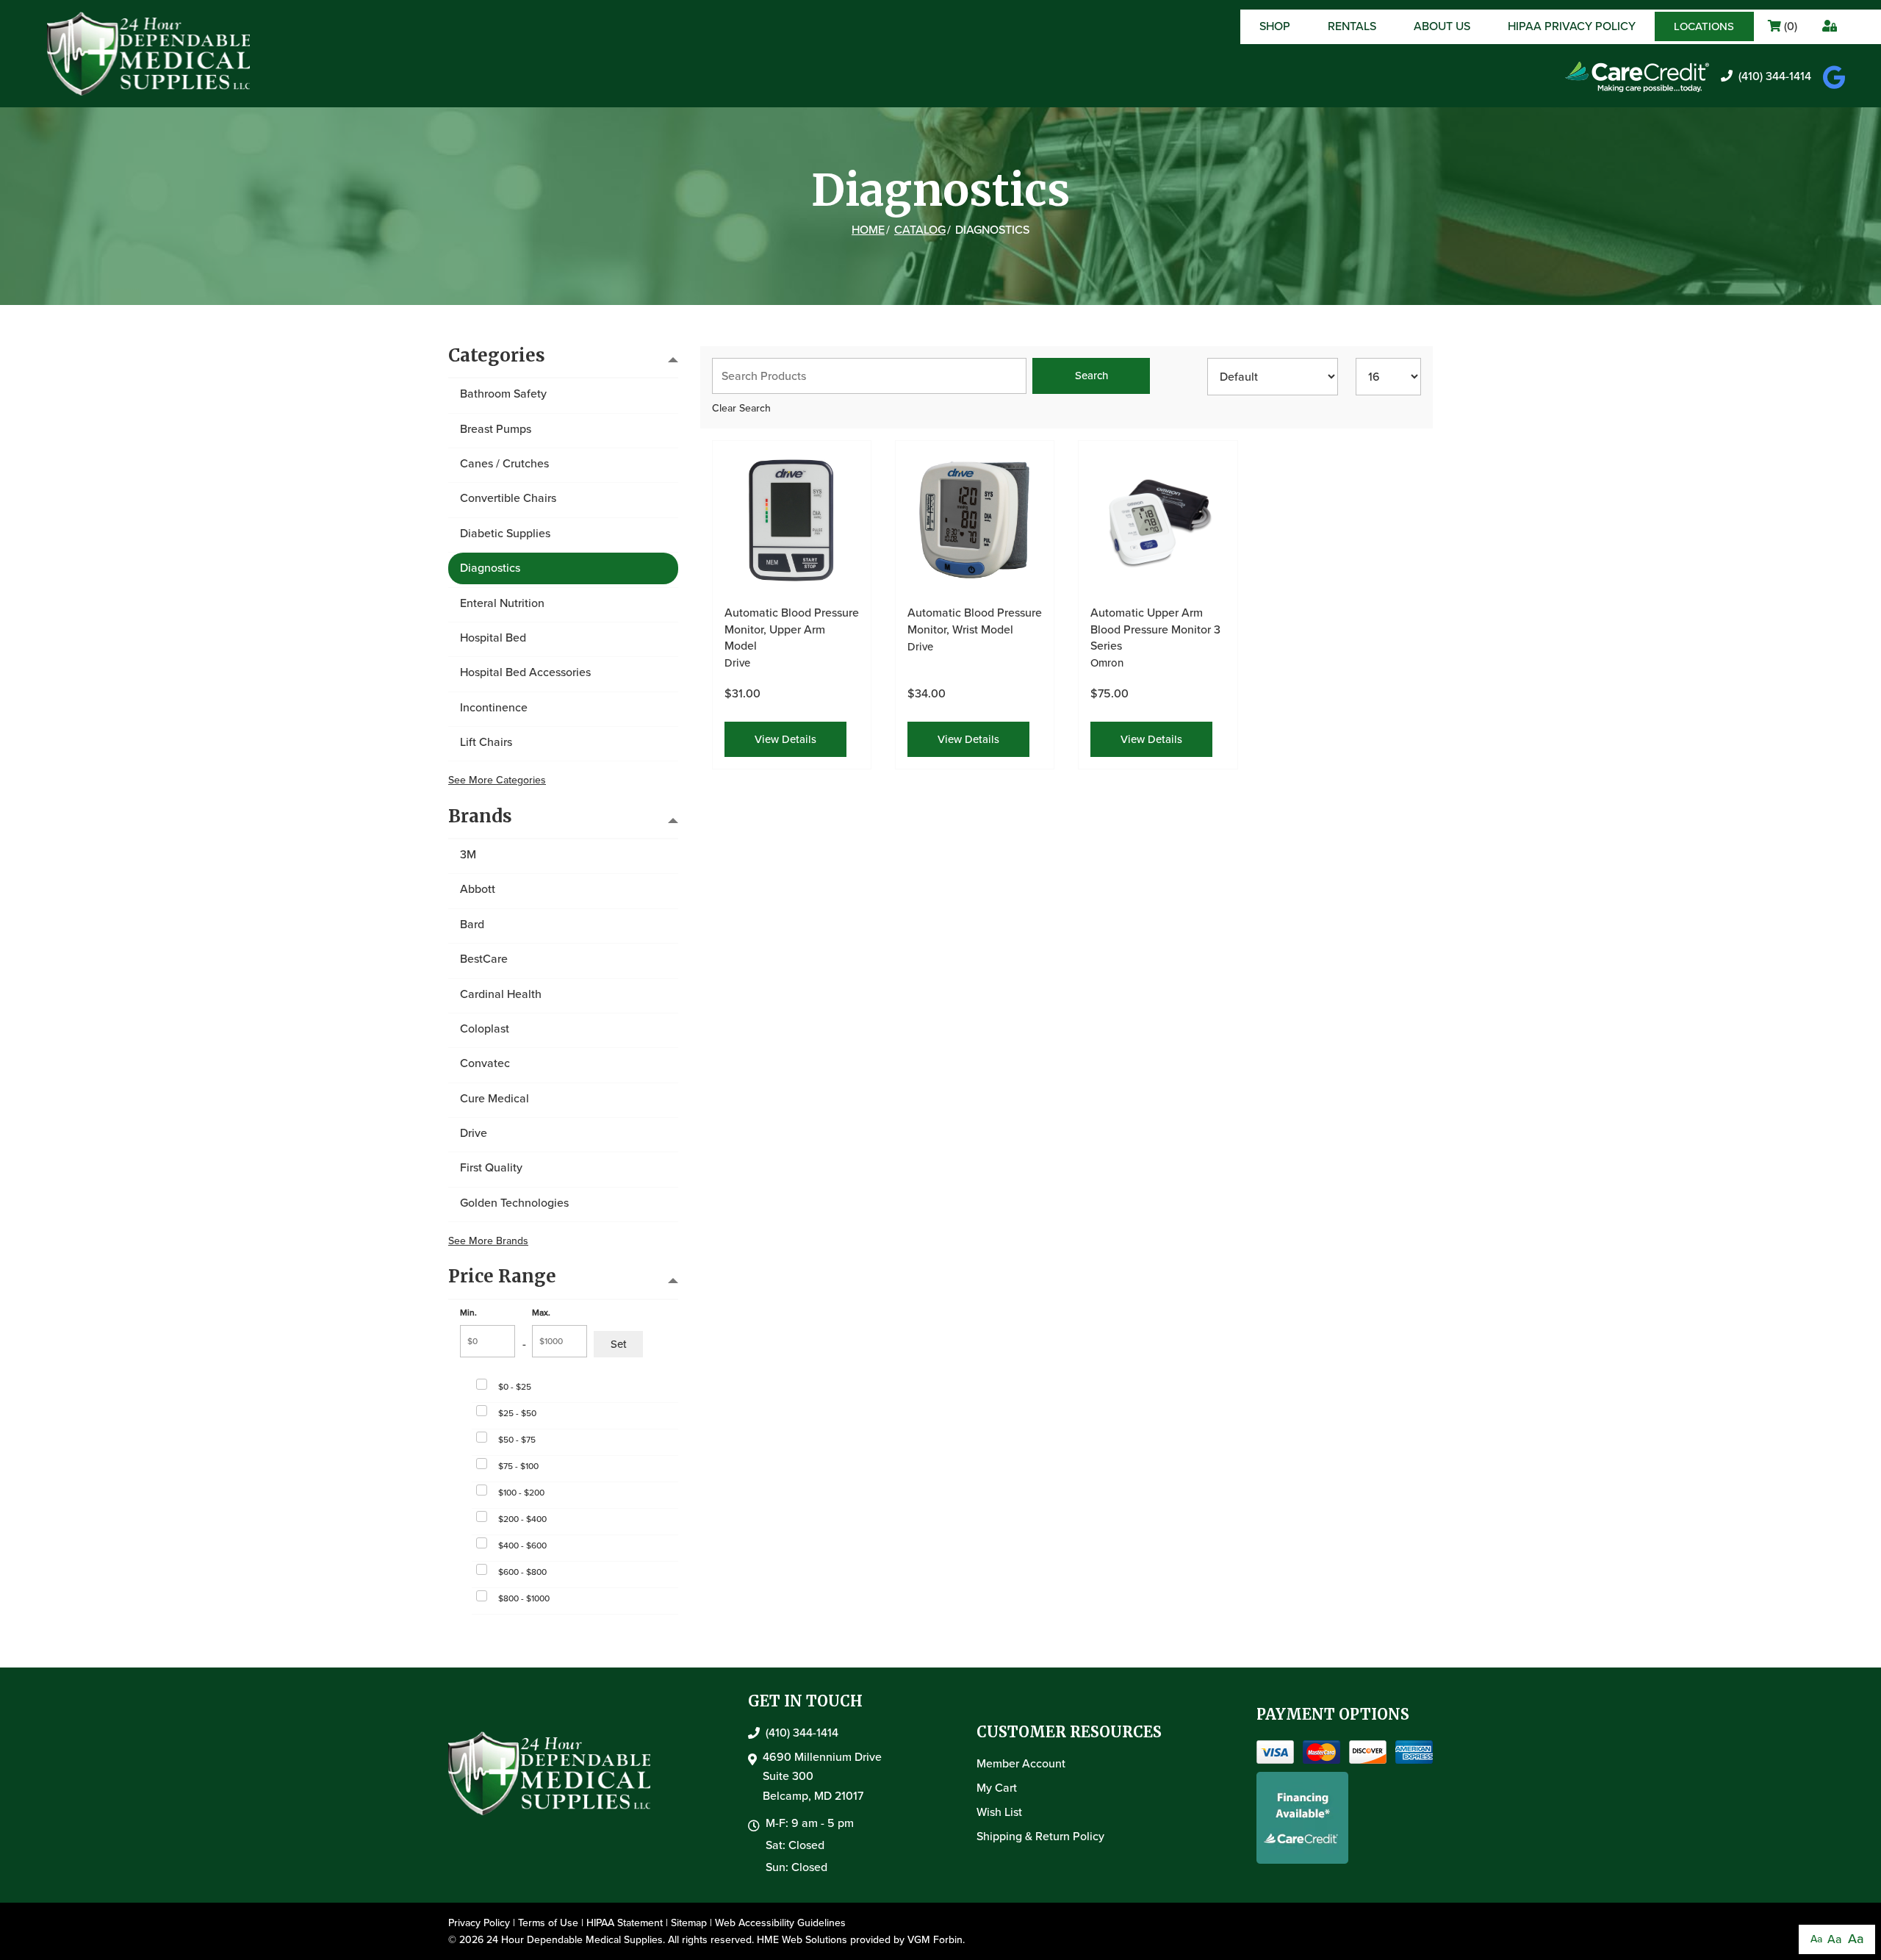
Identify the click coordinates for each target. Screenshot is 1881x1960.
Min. (468, 1313)
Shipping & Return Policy (1040, 1836)
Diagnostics (490, 568)
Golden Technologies (514, 1203)
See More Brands (488, 1241)
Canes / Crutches (504, 463)
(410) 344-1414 (1775, 76)
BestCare (484, 959)
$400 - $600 (522, 1546)
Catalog (920, 230)
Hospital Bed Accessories (525, 672)
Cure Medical (494, 1098)
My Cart (997, 1788)
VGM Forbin (935, 1940)
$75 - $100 (518, 1466)
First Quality (491, 1167)
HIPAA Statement (625, 1923)
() (1789, 26)
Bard (472, 924)
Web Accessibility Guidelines (780, 1923)
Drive (474, 1133)
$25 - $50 (517, 1413)
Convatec (485, 1063)
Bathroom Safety (503, 394)
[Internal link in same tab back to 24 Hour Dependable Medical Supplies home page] (150, 53)
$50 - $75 (517, 1440)
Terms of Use (548, 1923)
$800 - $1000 (524, 1598)
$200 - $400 (522, 1519)
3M (468, 854)
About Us (1442, 26)
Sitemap (689, 1923)
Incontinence (494, 707)
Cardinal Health (501, 994)
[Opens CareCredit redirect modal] (1637, 77)
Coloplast (485, 1029)
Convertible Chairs (508, 498)
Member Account (1021, 1763)
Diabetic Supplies (505, 533)
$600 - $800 (522, 1572)
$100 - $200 (521, 1493)
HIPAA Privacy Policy (1572, 26)
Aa (1816, 1939)
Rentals (1352, 26)
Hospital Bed (493, 638)
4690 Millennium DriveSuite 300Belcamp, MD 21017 (822, 1776)
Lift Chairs (486, 742)
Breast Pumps (496, 429)
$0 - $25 (515, 1387)
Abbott (478, 889)
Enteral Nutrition (502, 603)
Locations (1704, 26)
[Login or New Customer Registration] (1828, 27)
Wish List (999, 1812)
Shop (1275, 26)
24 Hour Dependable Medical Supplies (575, 1940)
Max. (541, 1313)
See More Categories (497, 780)
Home (868, 230)
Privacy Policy (479, 1923)
